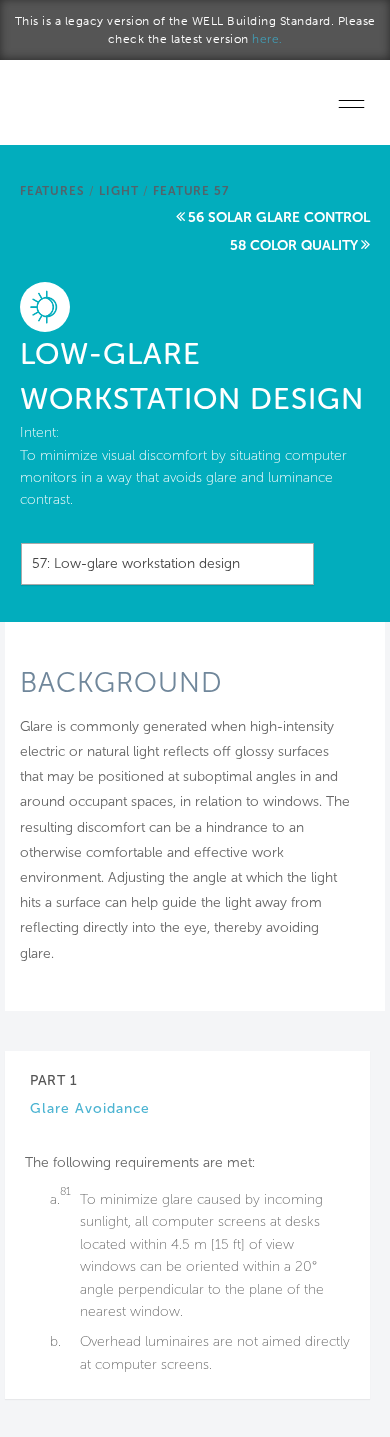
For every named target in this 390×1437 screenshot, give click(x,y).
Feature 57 (190, 191)
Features (52, 191)
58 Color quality (294, 245)
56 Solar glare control (279, 217)
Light (118, 191)
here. (267, 39)
